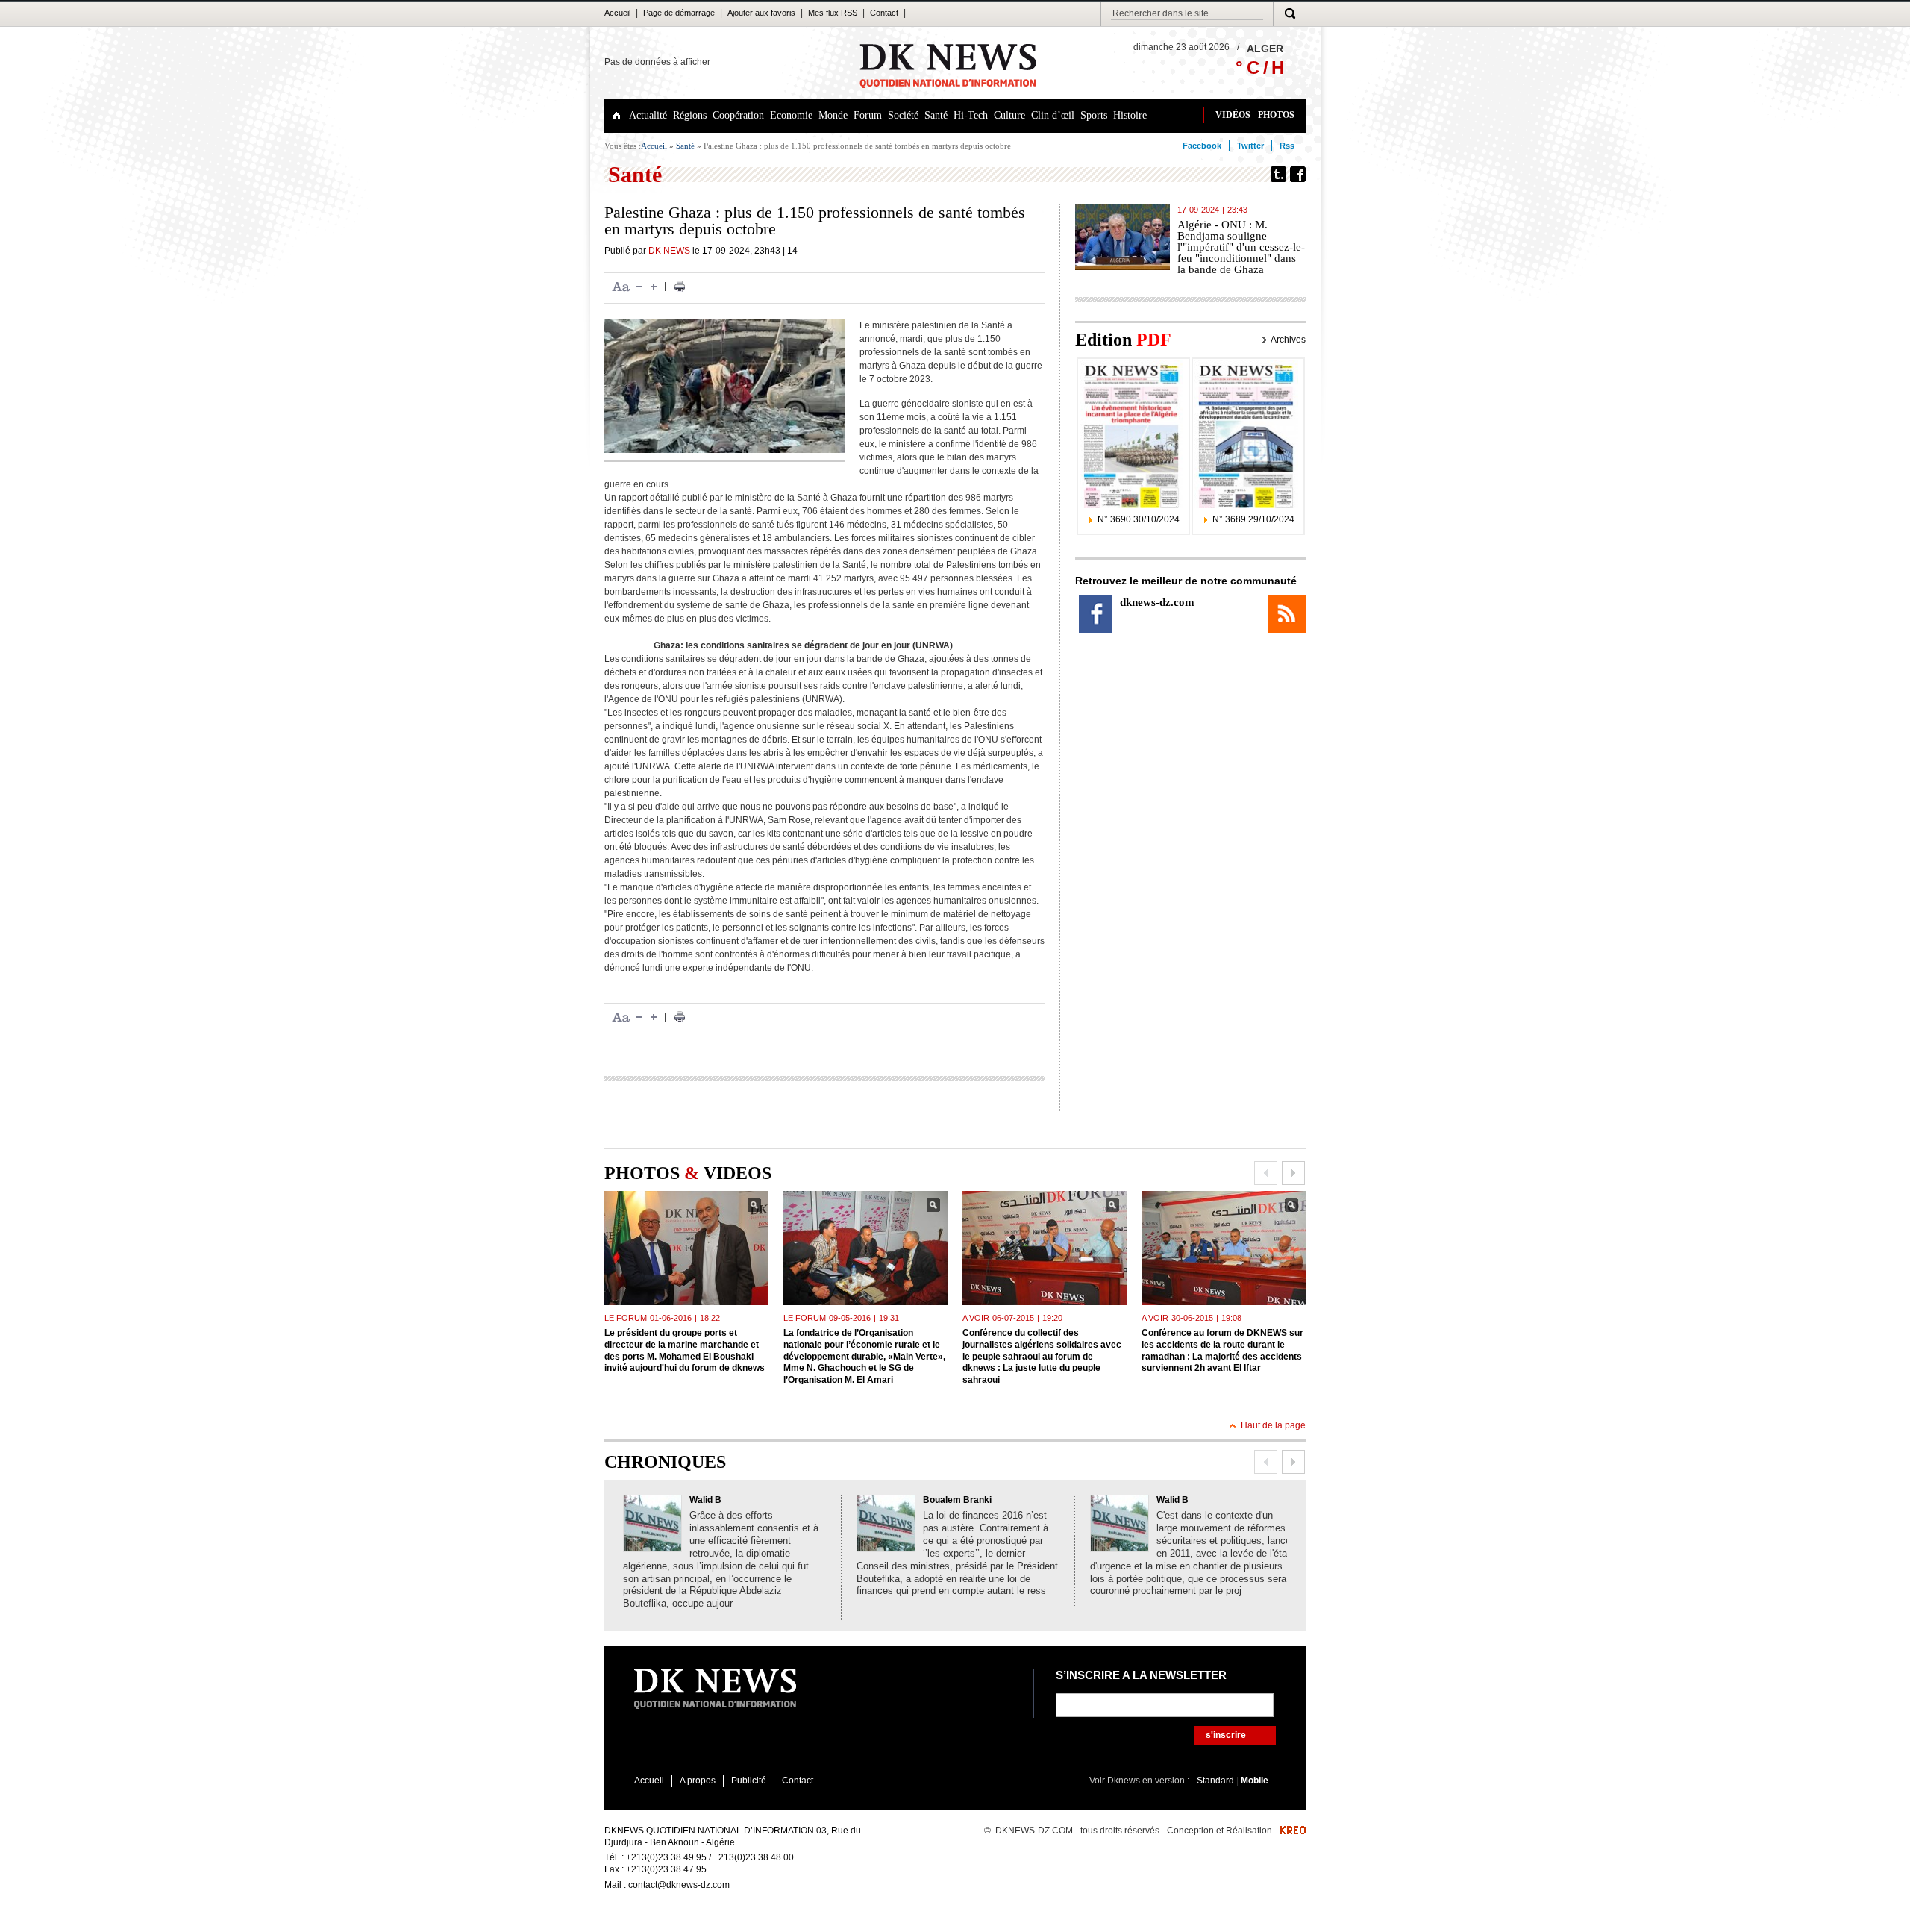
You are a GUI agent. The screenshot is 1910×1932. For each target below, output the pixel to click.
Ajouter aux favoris (761, 13)
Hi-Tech (971, 115)
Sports (1094, 115)
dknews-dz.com (1157, 602)
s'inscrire (1226, 1735)
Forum (868, 115)
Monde (833, 115)
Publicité (749, 1781)
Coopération (738, 115)
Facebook (1202, 146)
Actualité (648, 115)
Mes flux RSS (833, 13)
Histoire (1130, 115)
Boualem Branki (957, 1500)
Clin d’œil (1053, 115)
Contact (884, 13)
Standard (1217, 1781)
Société (903, 115)
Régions (690, 115)
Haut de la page (1273, 1425)
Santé (936, 115)
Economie (791, 115)
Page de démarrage (679, 13)
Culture (1009, 115)
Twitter (1250, 146)
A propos (698, 1781)
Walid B (705, 1500)
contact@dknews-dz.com (679, 1885)
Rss (1287, 146)
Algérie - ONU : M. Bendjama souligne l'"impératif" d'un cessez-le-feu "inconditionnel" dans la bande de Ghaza (1241, 247)
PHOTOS (1276, 115)
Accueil (617, 13)
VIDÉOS (1233, 115)
